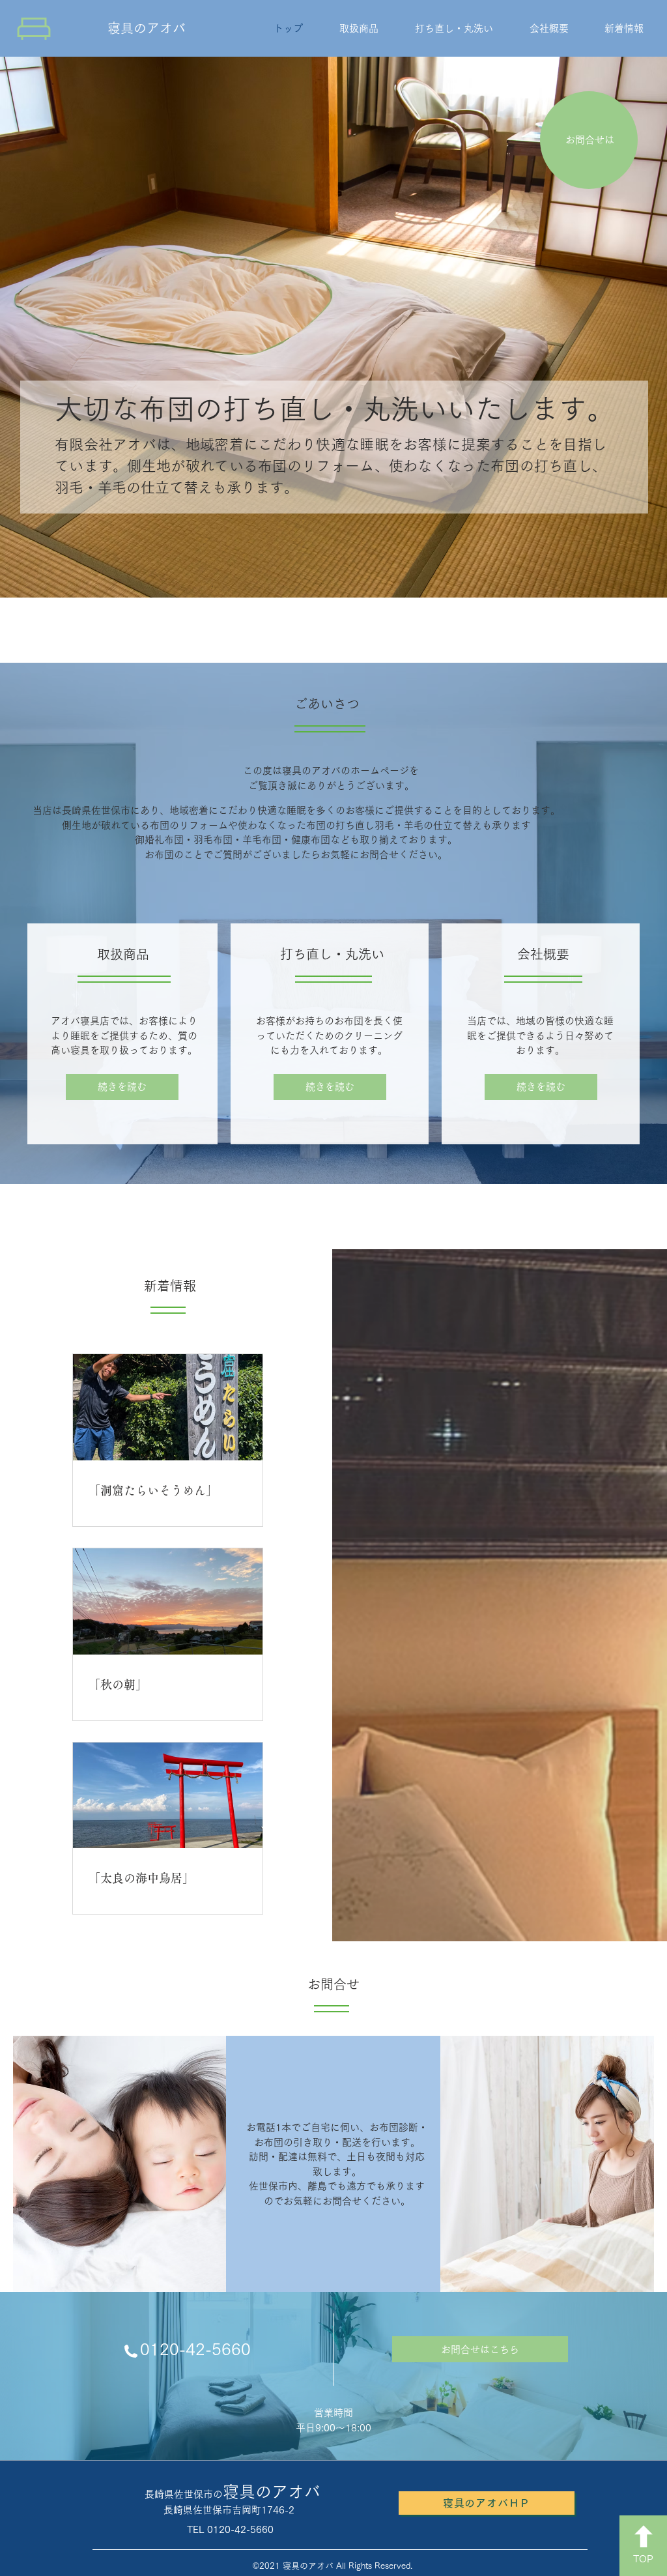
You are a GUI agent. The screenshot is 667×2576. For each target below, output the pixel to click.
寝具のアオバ (147, 28)
